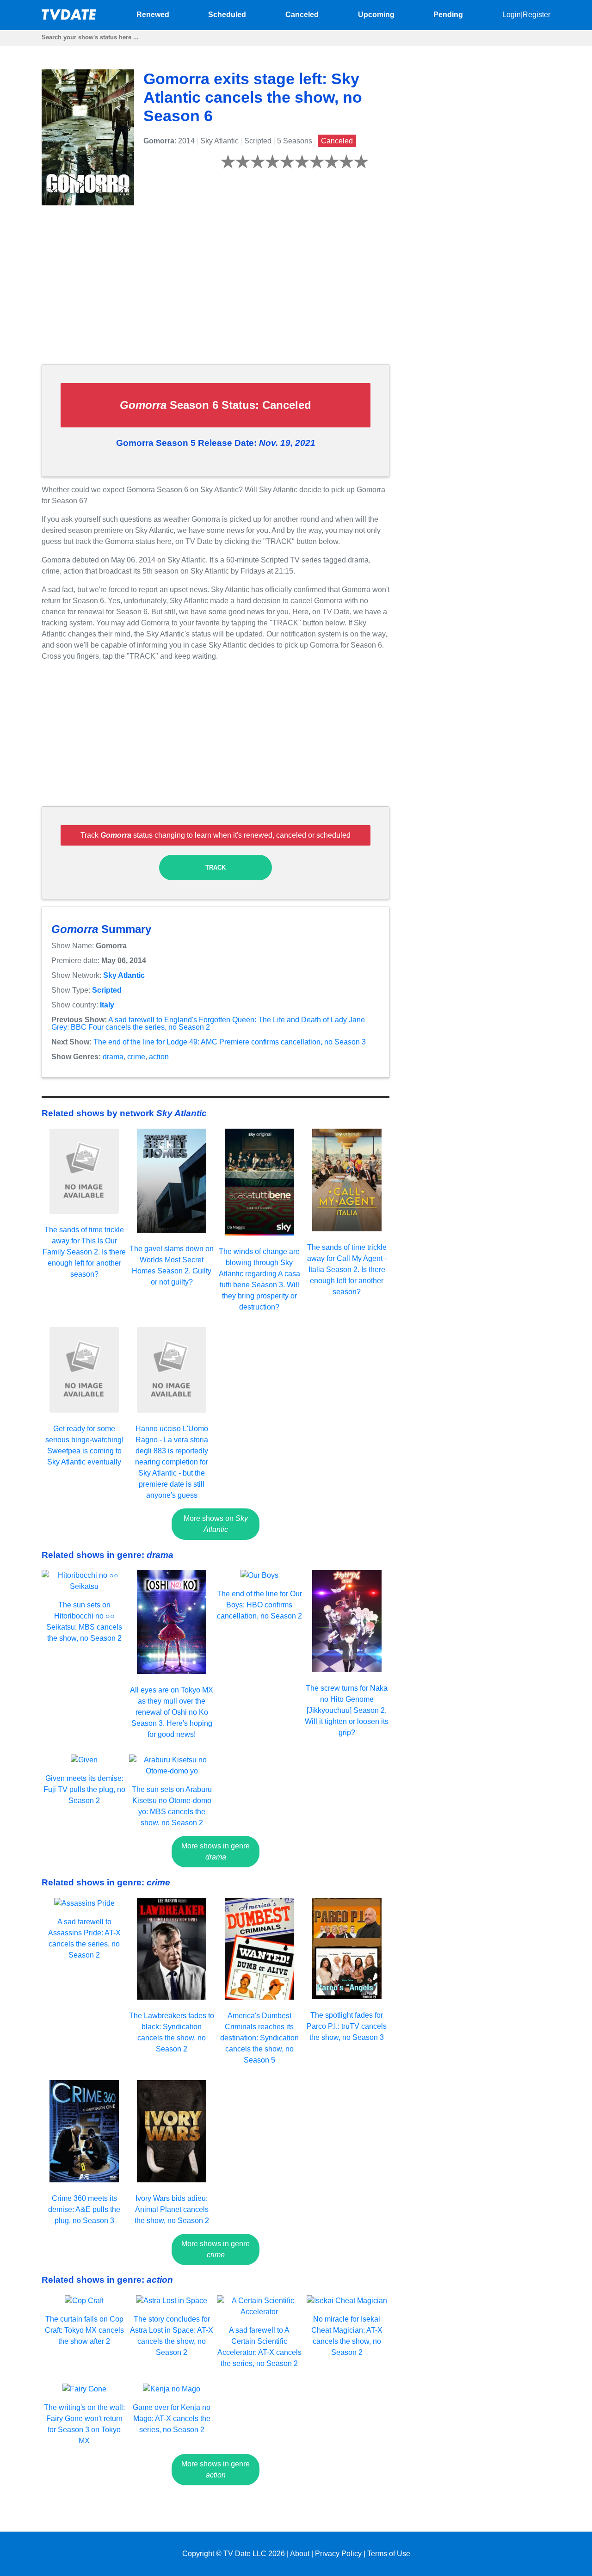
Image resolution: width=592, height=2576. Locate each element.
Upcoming (376, 15)
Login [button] (512, 15)
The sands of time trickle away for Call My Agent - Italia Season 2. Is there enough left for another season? (347, 1269)
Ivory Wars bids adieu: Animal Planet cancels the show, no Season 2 (172, 2209)
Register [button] (536, 15)
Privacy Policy (338, 2554)
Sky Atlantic (124, 975)
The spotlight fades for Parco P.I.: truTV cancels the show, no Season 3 (347, 2026)
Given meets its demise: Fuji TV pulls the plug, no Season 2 (84, 1789)
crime (136, 1057)
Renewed (153, 15)
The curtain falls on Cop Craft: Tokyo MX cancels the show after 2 (84, 2330)
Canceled (302, 15)
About (300, 2554)
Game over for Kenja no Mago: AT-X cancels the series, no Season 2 (172, 2418)
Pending (448, 15)
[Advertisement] (216, 292)
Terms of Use (389, 2554)
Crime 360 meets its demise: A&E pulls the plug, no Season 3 (84, 2209)
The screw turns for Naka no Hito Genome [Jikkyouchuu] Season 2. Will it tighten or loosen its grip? (347, 1710)
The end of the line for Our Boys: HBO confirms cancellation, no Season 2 (259, 1605)
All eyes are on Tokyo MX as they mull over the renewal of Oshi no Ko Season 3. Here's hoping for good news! (172, 1712)
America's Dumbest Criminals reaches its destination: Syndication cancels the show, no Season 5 (259, 2038)
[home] (69, 17)
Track (216, 868)
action (159, 1057)
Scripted (107, 990)
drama (113, 1057)
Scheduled (227, 15)
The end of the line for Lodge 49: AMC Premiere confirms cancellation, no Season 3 (230, 1042)
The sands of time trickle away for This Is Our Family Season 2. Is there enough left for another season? (84, 1252)
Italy (107, 1005)
